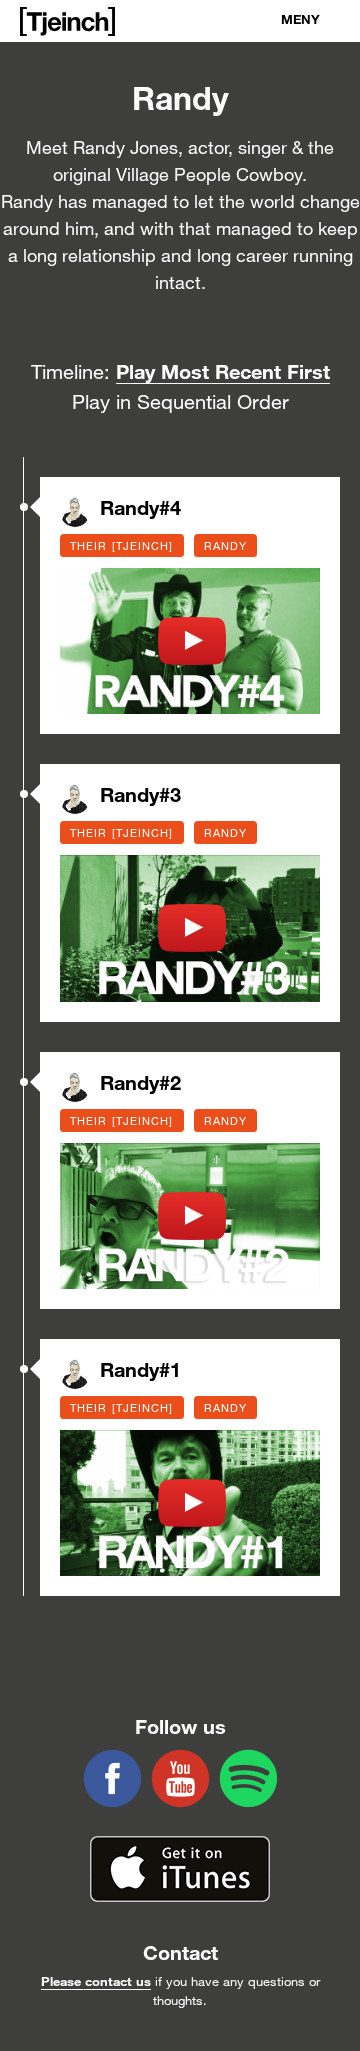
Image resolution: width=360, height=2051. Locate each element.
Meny (300, 19)
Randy (226, 545)
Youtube (180, 1778)
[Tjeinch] (67, 21)
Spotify (248, 1778)
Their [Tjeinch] (122, 545)
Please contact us (96, 1981)
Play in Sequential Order (180, 401)
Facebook (112, 1778)
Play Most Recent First (223, 371)
